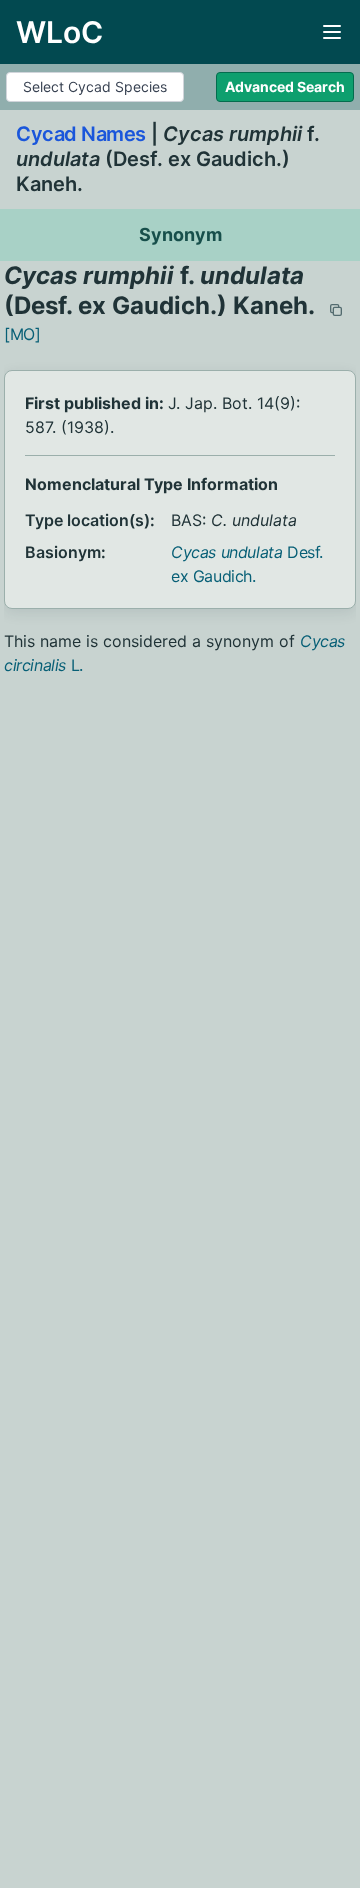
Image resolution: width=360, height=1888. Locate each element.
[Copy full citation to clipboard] (336, 310)
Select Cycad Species (95, 86)
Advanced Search (285, 86)
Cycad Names (81, 134)
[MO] (22, 334)
